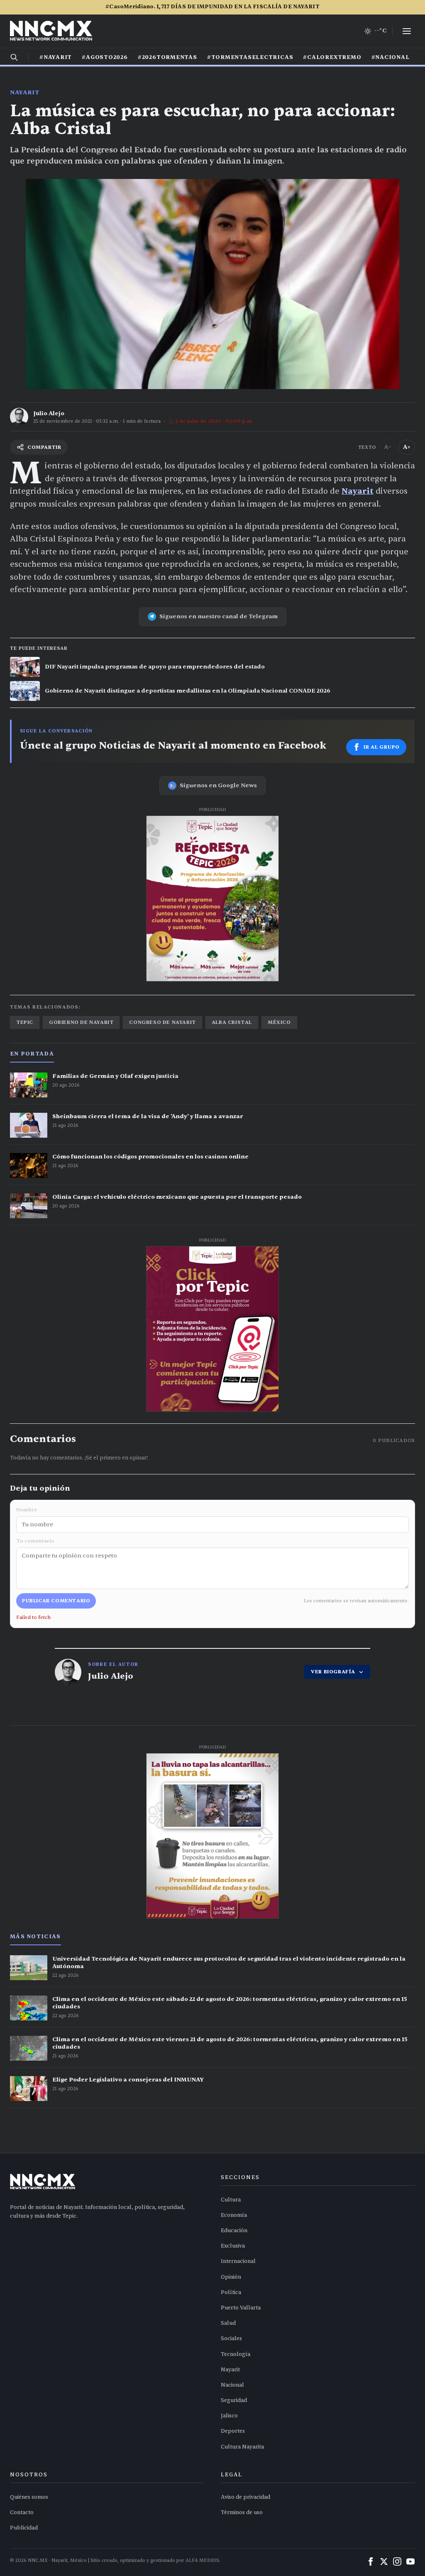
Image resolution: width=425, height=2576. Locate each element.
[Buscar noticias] (14, 57)
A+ (407, 447)
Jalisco (229, 2416)
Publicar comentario (56, 1601)
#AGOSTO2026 (105, 57)
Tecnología (236, 2354)
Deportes (233, 2431)
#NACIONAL (391, 57)
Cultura (231, 2200)
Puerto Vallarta (241, 2308)
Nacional (232, 2385)
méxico (279, 1022)
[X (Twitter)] (384, 2561)
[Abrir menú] (407, 31)
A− (388, 447)
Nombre (27, 1510)
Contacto (22, 2512)
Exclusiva (233, 2246)
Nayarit (25, 92)
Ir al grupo (382, 747)
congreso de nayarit (162, 1022)
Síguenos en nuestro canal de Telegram (219, 616)
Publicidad (24, 2528)
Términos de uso (242, 2512)
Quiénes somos (29, 2497)
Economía (234, 2215)
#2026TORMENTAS (167, 57)
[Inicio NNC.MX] (51, 31)
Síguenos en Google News (218, 785)
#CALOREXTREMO (332, 57)
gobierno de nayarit (81, 1022)
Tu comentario (35, 1541)
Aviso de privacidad (245, 2497)
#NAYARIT (56, 57)
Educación (234, 2231)
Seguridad (234, 2400)
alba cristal (232, 1022)
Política (231, 2292)
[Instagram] (397, 2561)
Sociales (231, 2338)
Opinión (231, 2277)
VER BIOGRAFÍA (333, 1672)
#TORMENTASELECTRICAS (250, 57)
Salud (228, 2323)
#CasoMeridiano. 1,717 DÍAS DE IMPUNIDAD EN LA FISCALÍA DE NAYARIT (212, 7)
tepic (25, 1022)
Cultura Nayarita (242, 2447)
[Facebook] (371, 2561)
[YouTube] (410, 2561)
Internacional (238, 2261)
